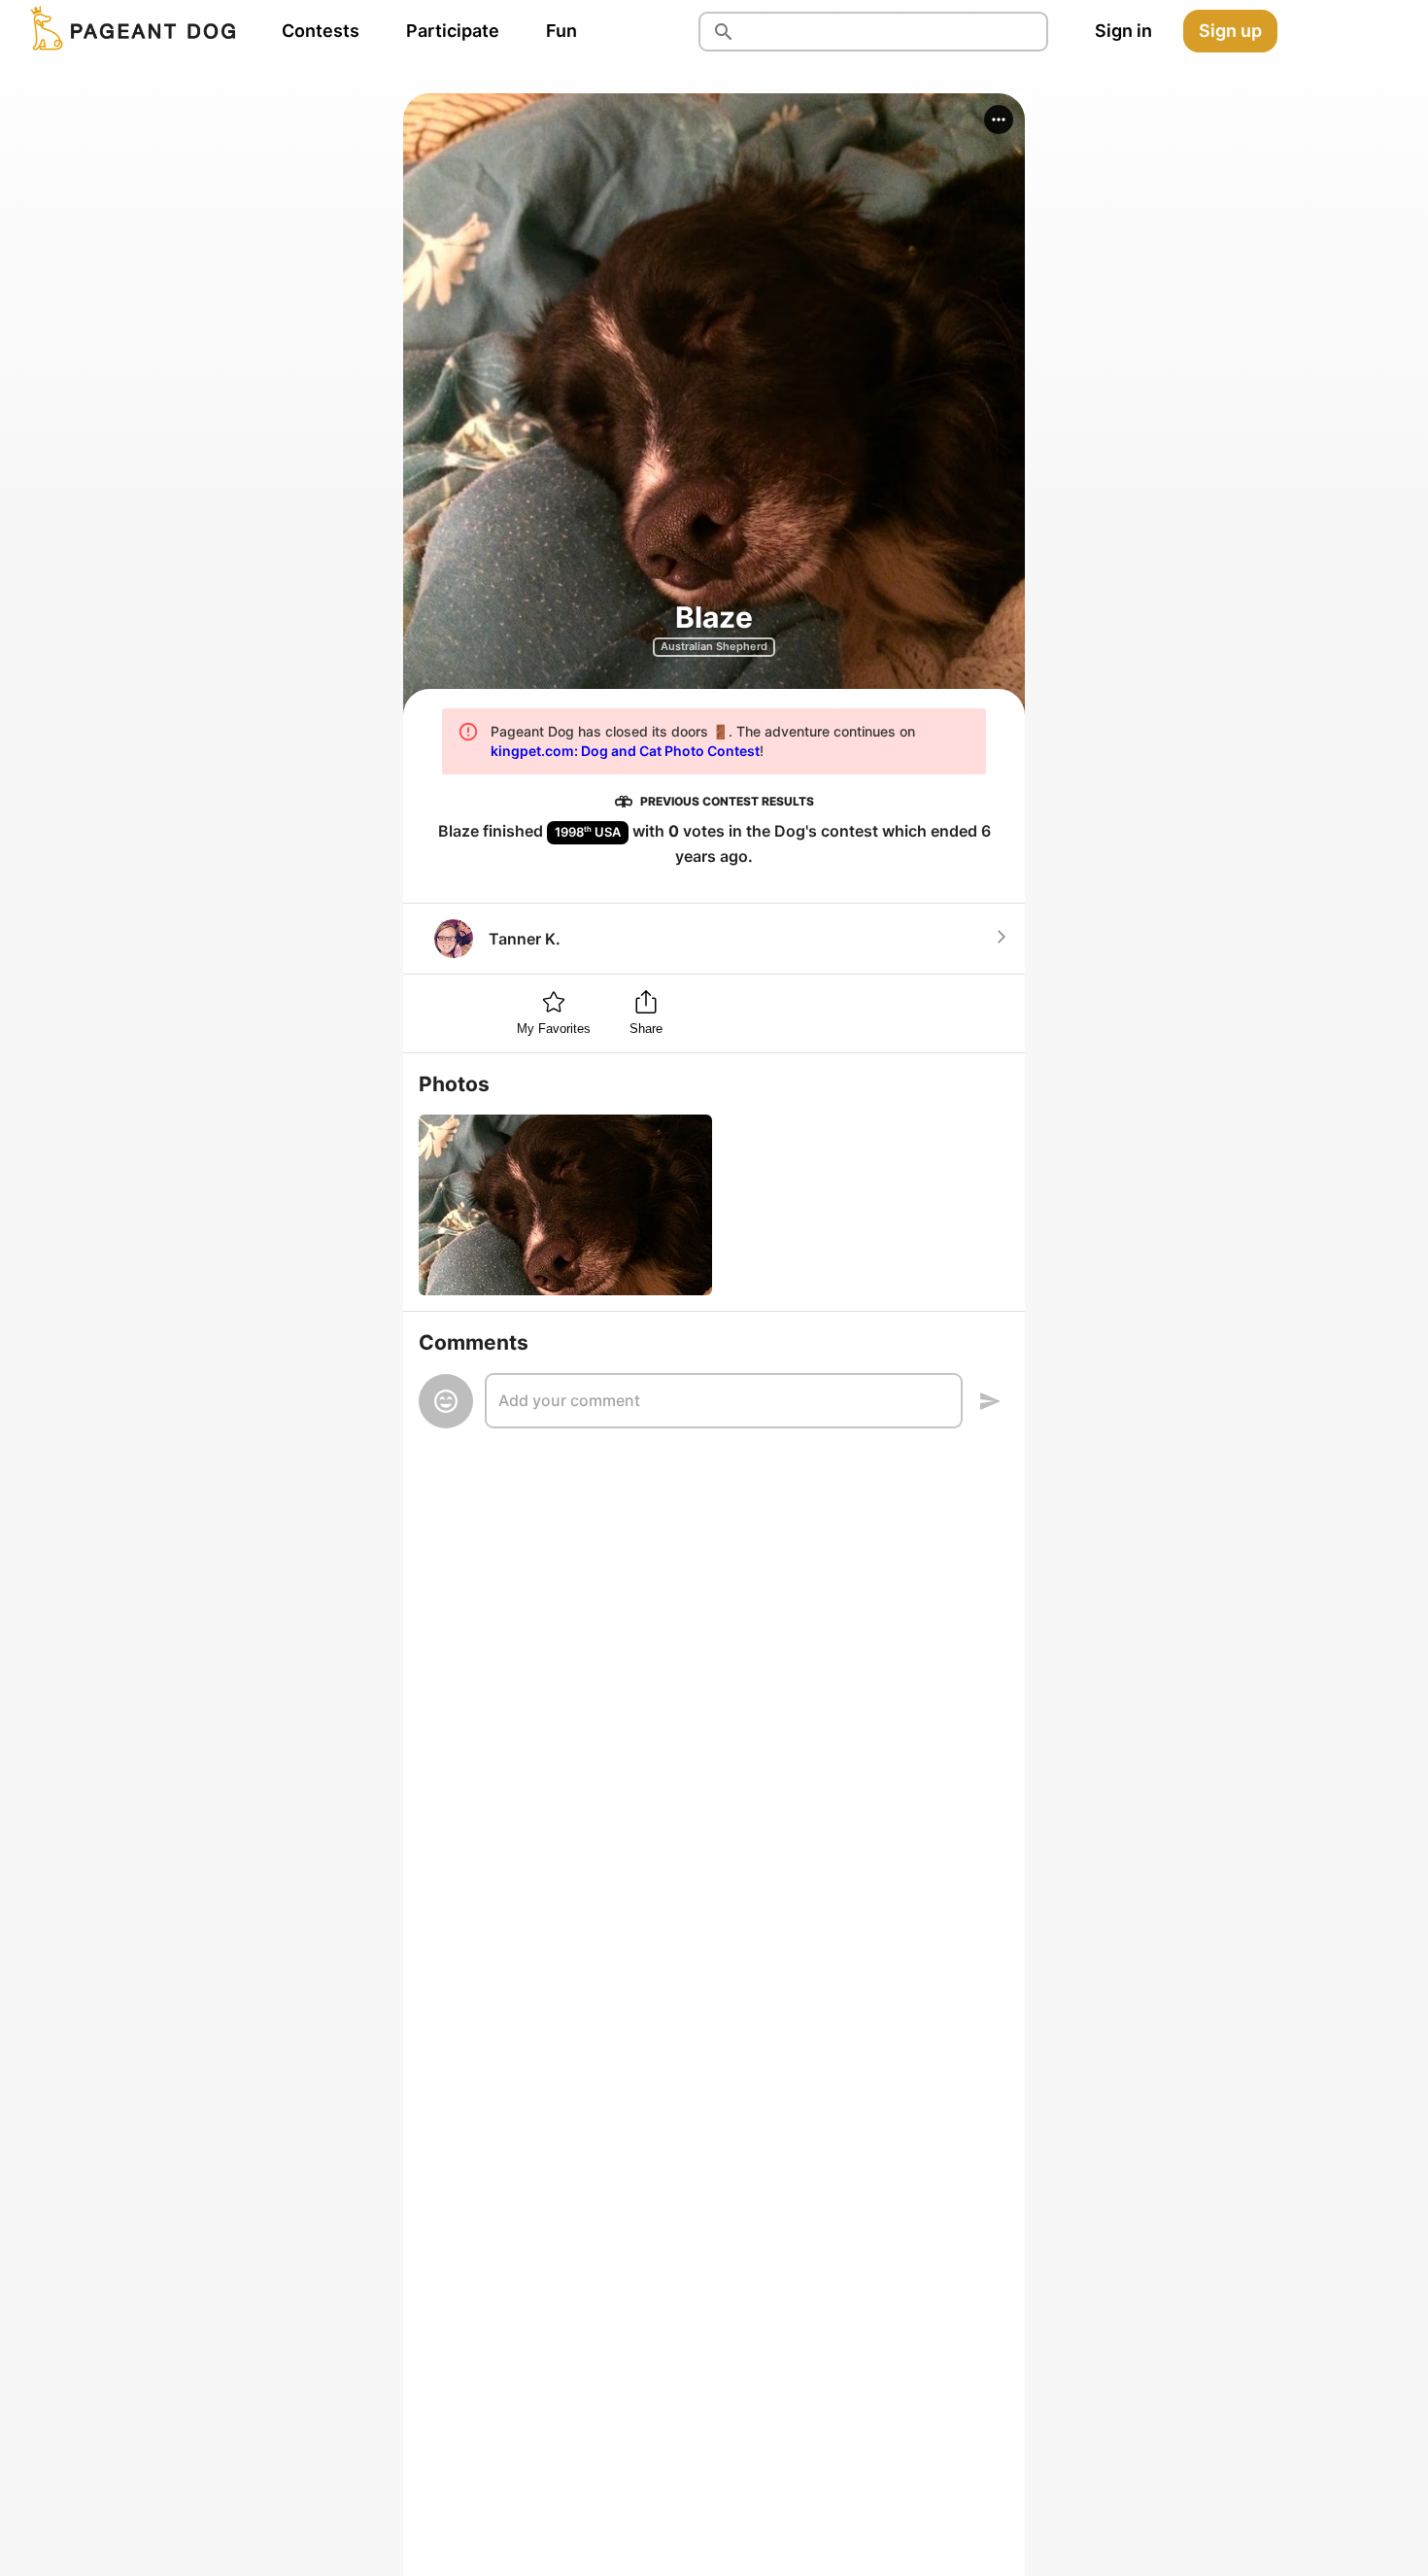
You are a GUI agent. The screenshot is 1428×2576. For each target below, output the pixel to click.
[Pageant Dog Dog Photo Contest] (129, 31)
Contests (321, 31)
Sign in (1123, 31)
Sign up (1230, 31)
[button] (999, 120)
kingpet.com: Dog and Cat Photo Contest (625, 751)
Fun (561, 31)
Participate (453, 31)
